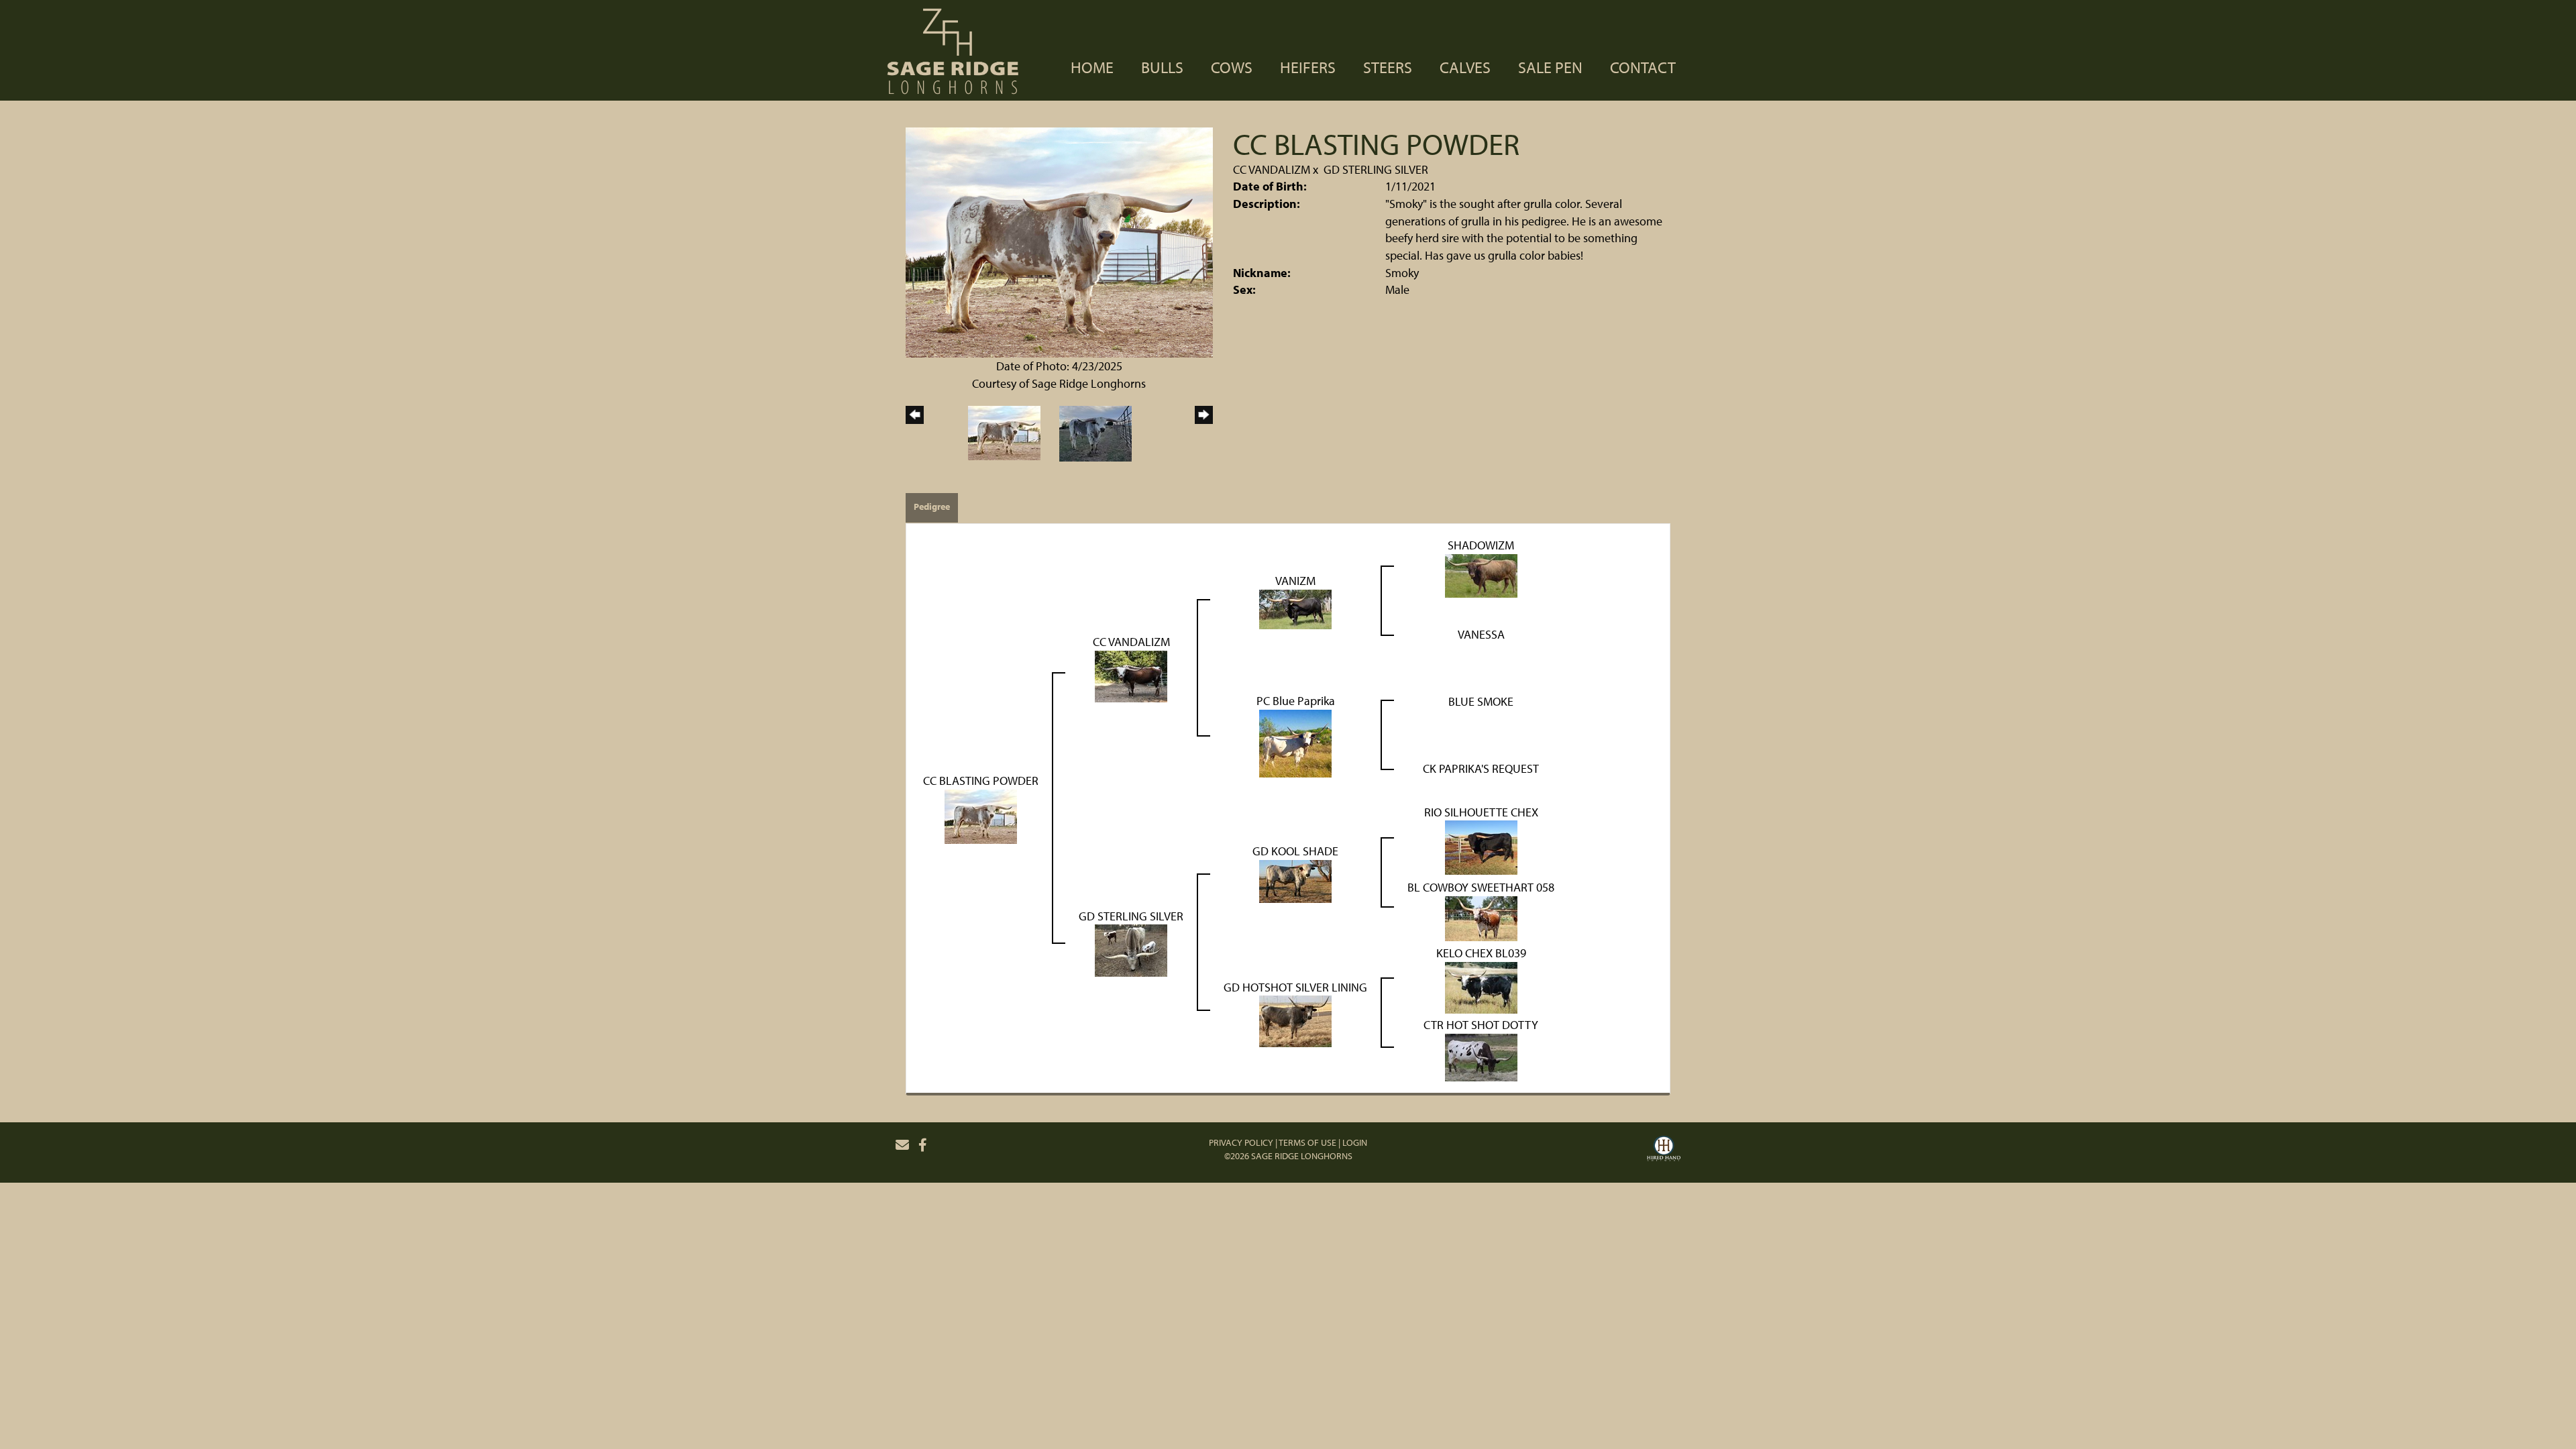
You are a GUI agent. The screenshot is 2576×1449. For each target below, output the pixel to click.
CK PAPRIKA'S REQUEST (1481, 768)
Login (1355, 1142)
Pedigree (932, 506)
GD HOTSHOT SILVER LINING (1295, 987)
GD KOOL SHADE (1295, 851)
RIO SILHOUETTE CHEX (1481, 812)
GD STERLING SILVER (1376, 169)
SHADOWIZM (1481, 545)
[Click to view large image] (1059, 241)
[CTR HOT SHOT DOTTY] (1481, 1056)
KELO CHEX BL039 (1481, 953)
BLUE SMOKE (1481, 701)
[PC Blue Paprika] (1295, 742)
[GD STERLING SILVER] (1131, 950)
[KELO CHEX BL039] (1481, 986)
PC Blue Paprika (1296, 701)
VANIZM (1295, 581)
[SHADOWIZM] (1481, 575)
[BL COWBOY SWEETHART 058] (1481, 917)
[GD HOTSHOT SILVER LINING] (1295, 1020)
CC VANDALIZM (1272, 169)
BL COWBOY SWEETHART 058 (1481, 887)
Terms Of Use (1307, 1142)
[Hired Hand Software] (1664, 1150)
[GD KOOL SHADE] (1295, 880)
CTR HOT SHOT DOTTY (1481, 1025)
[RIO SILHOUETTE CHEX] (1481, 846)
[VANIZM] (1295, 608)
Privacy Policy (1241, 1142)
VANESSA (1481, 634)
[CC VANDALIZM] (1131, 675)
